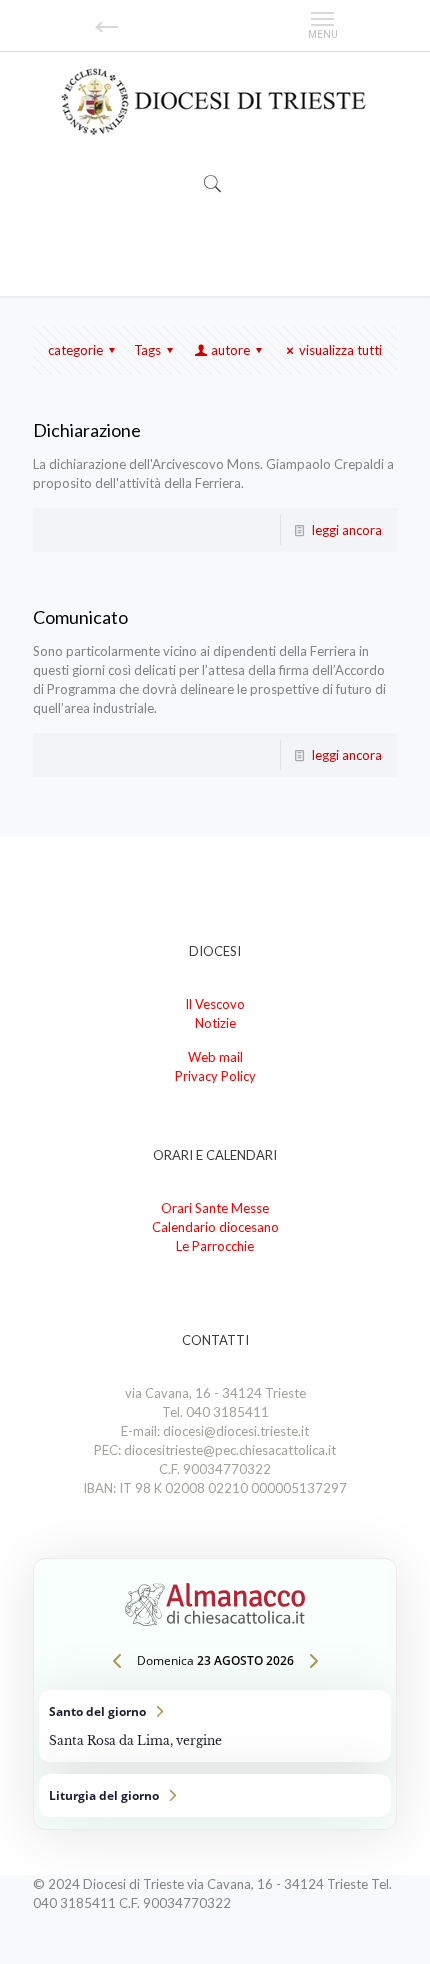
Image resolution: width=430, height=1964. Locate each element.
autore (230, 350)
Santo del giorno (215, 1726)
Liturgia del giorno (215, 1795)
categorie (75, 350)
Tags (147, 350)
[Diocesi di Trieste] (215, 102)
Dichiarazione (87, 430)
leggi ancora (347, 530)
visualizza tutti (340, 350)
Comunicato (80, 617)
